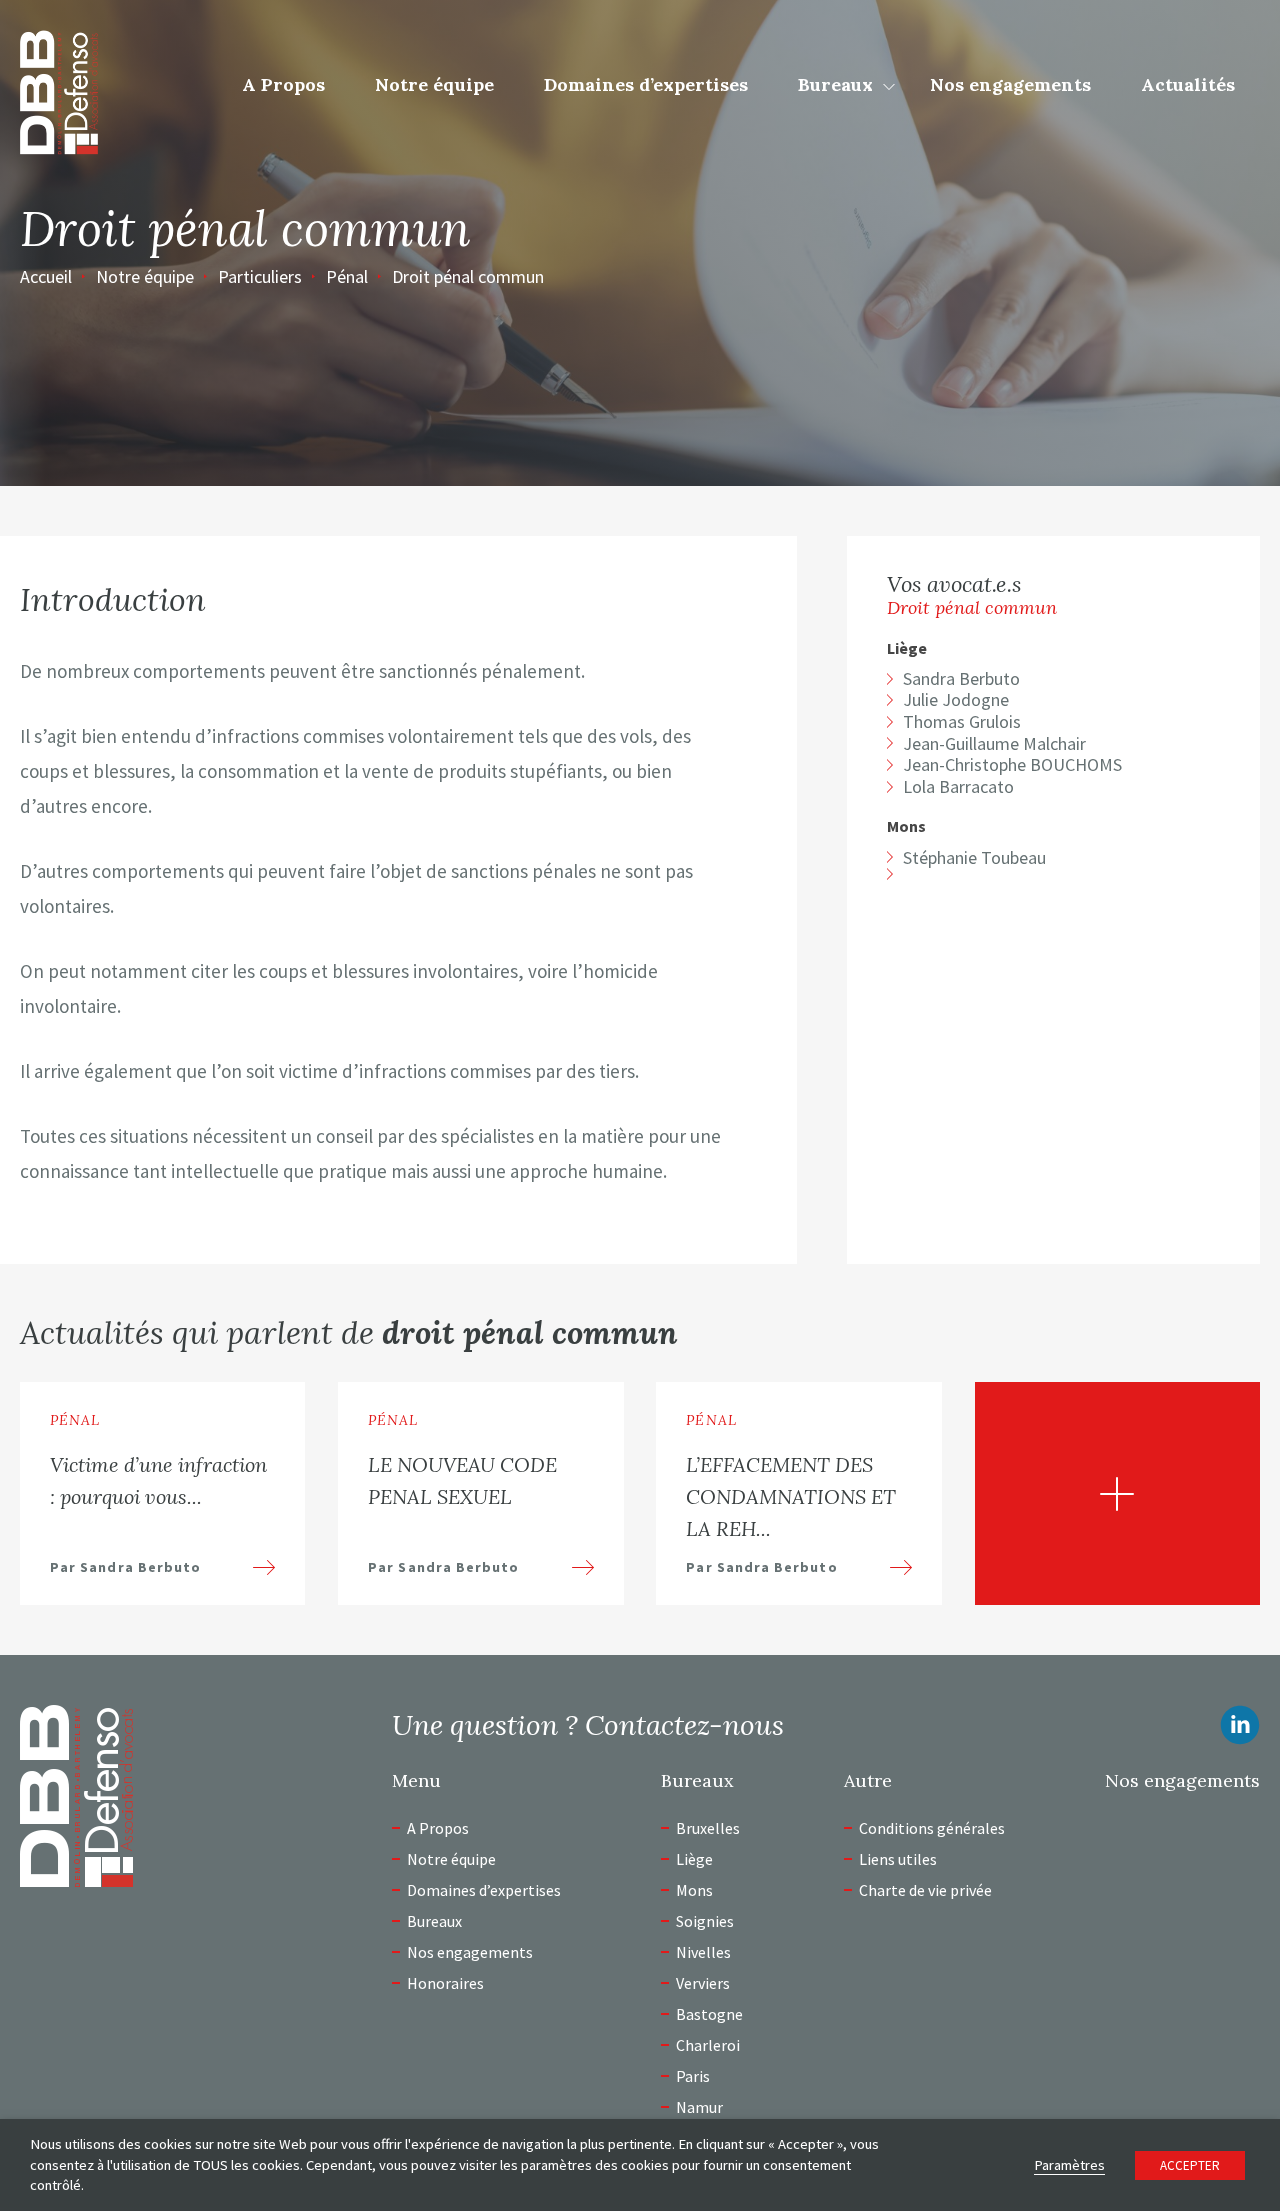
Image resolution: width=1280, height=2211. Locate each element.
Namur (699, 2107)
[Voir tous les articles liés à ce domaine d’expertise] (1117, 1493)
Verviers (703, 1983)
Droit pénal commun (468, 276)
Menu (416, 1781)
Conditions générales (932, 1828)
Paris (693, 2076)
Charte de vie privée (925, 1890)
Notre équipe (434, 84)
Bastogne (709, 2014)
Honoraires (445, 1983)
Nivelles (703, 1952)
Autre (868, 1781)
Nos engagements (1010, 84)
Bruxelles (708, 1828)
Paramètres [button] (1069, 2165)
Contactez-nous (684, 1725)
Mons (906, 826)
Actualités (1188, 84)
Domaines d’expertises (646, 84)
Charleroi (708, 2045)
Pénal (347, 276)
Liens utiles (898, 1859)
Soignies (705, 1921)
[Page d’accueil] (59, 90)
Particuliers (260, 276)
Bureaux (835, 84)
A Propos (283, 84)
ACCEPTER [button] (1190, 2165)
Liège (907, 648)
